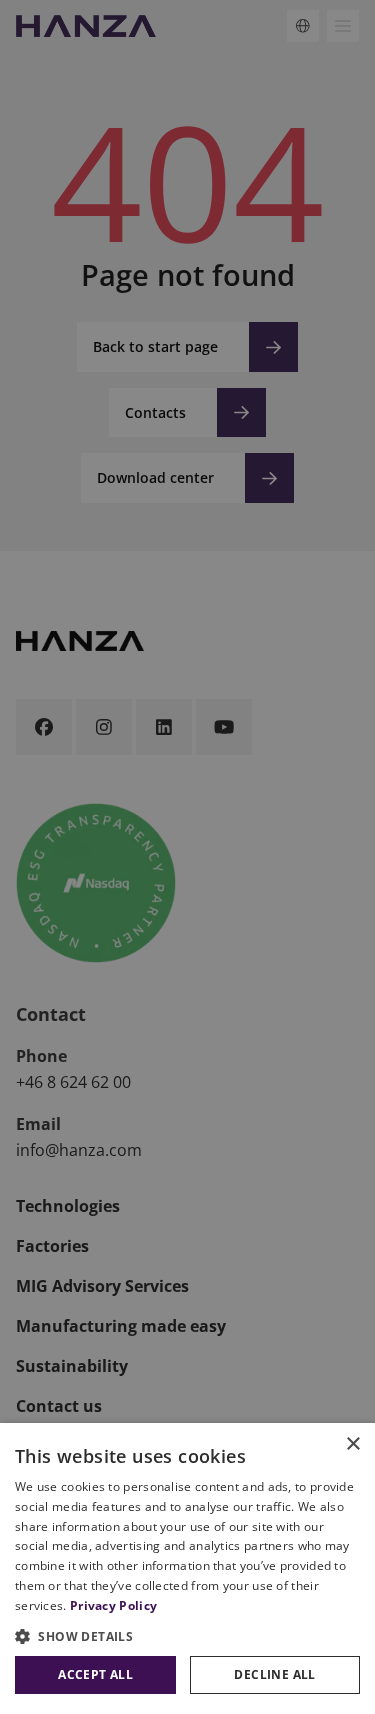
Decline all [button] (274, 1674)
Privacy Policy (113, 1605)
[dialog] (187, 1568)
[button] (187, 1636)
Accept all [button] (95, 1674)
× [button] (352, 1444)
